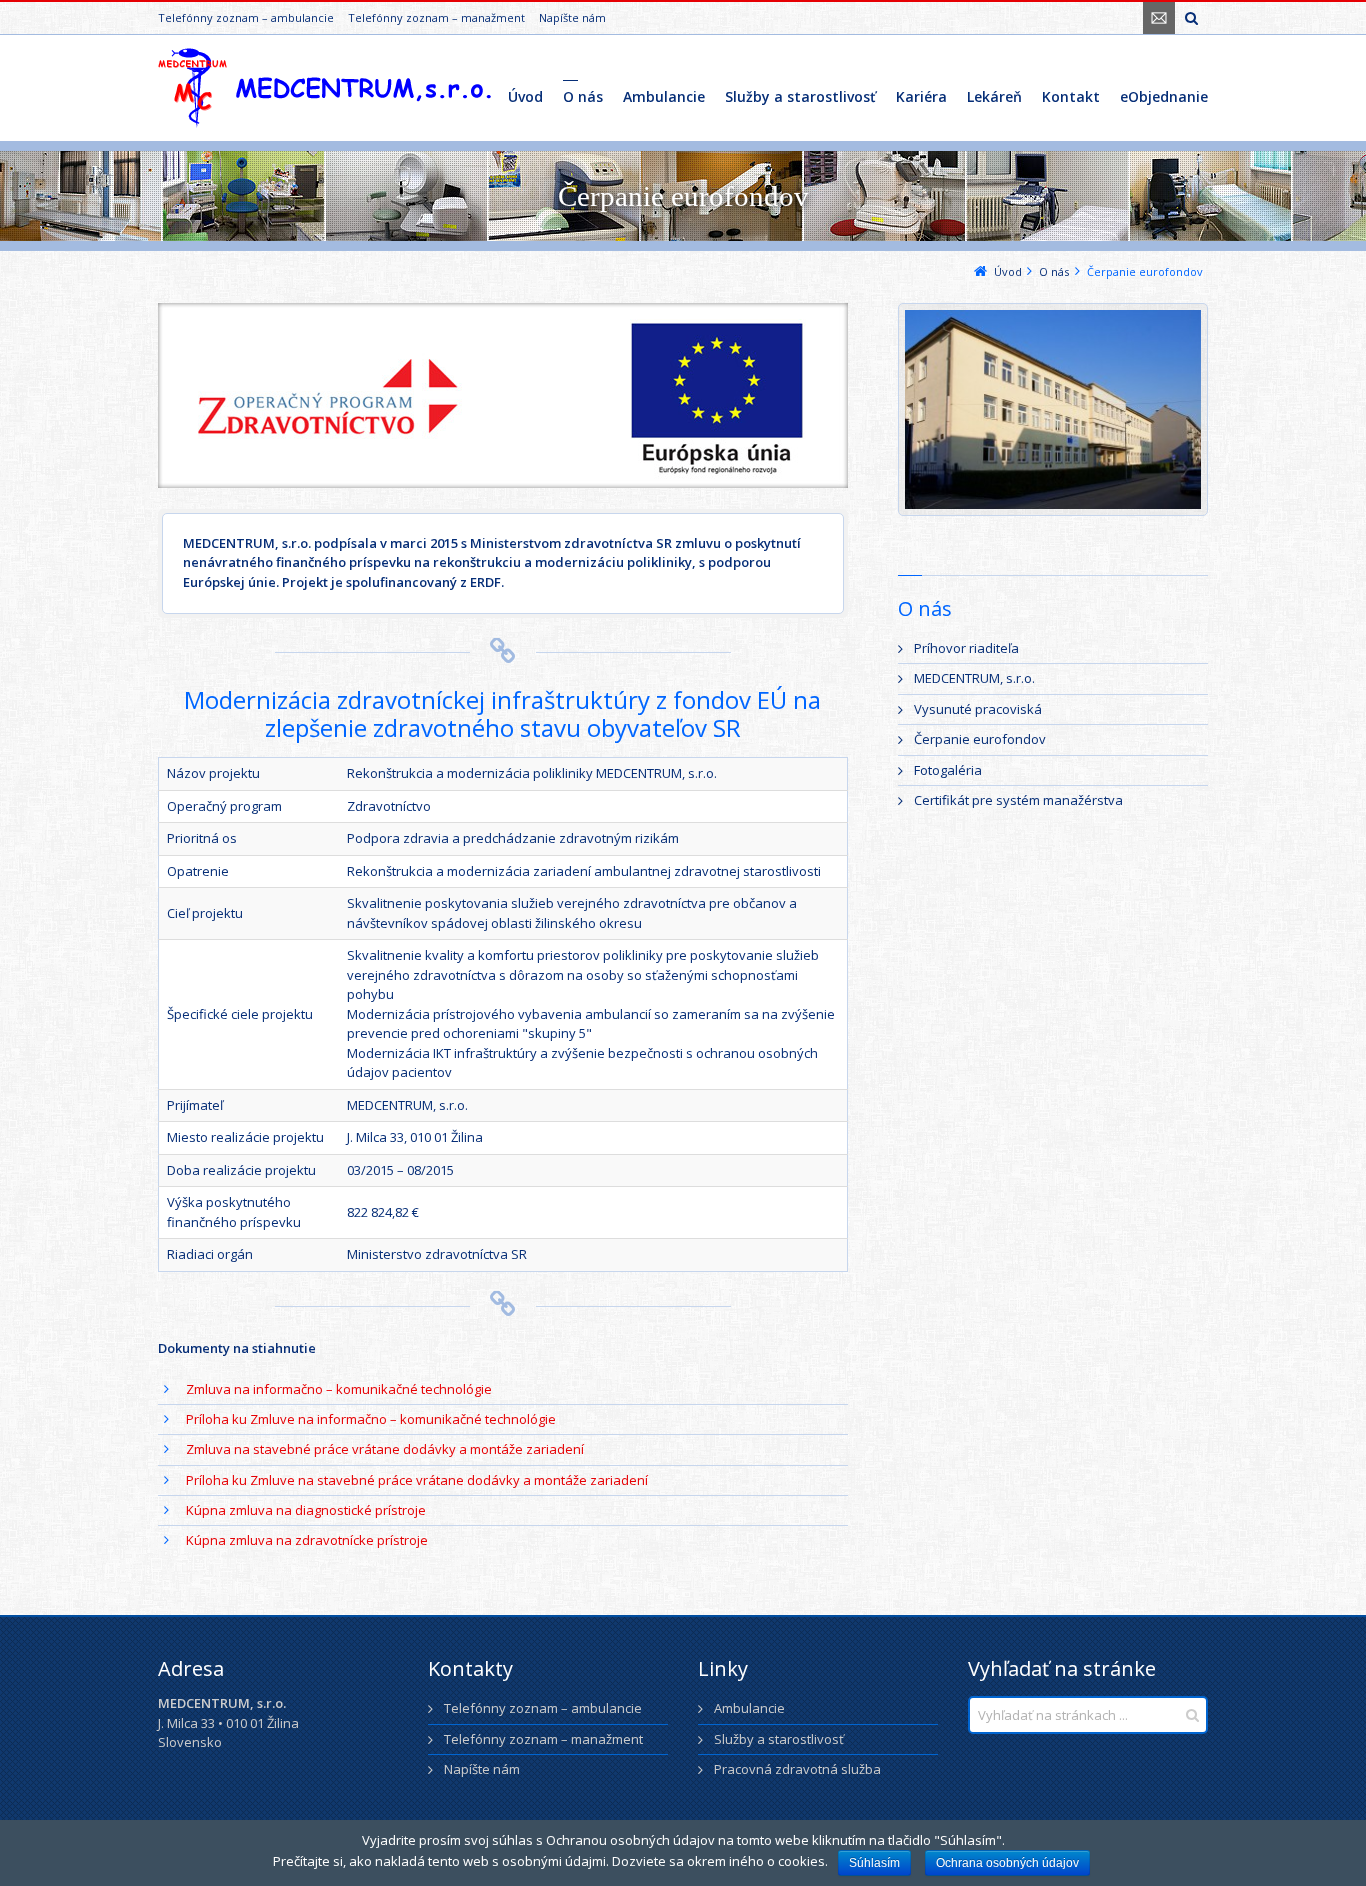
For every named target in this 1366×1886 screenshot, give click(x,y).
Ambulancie (749, 1708)
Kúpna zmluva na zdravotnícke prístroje (307, 1540)
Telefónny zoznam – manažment (436, 17)
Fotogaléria (948, 770)
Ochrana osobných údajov (1007, 1863)
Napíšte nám (572, 17)
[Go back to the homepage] (325, 88)
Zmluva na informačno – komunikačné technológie (339, 1389)
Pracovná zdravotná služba (797, 1769)
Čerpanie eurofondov (980, 739)
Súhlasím (874, 1863)
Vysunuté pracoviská (978, 709)
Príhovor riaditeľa (966, 648)
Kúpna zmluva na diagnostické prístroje (306, 1510)
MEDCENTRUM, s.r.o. (974, 678)
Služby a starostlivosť (779, 1739)
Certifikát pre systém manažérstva (1018, 800)
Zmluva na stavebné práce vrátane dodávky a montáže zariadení (385, 1449)
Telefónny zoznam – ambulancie (246, 17)
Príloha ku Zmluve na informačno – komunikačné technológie (371, 1419)
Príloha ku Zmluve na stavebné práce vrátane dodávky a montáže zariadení (417, 1480)
